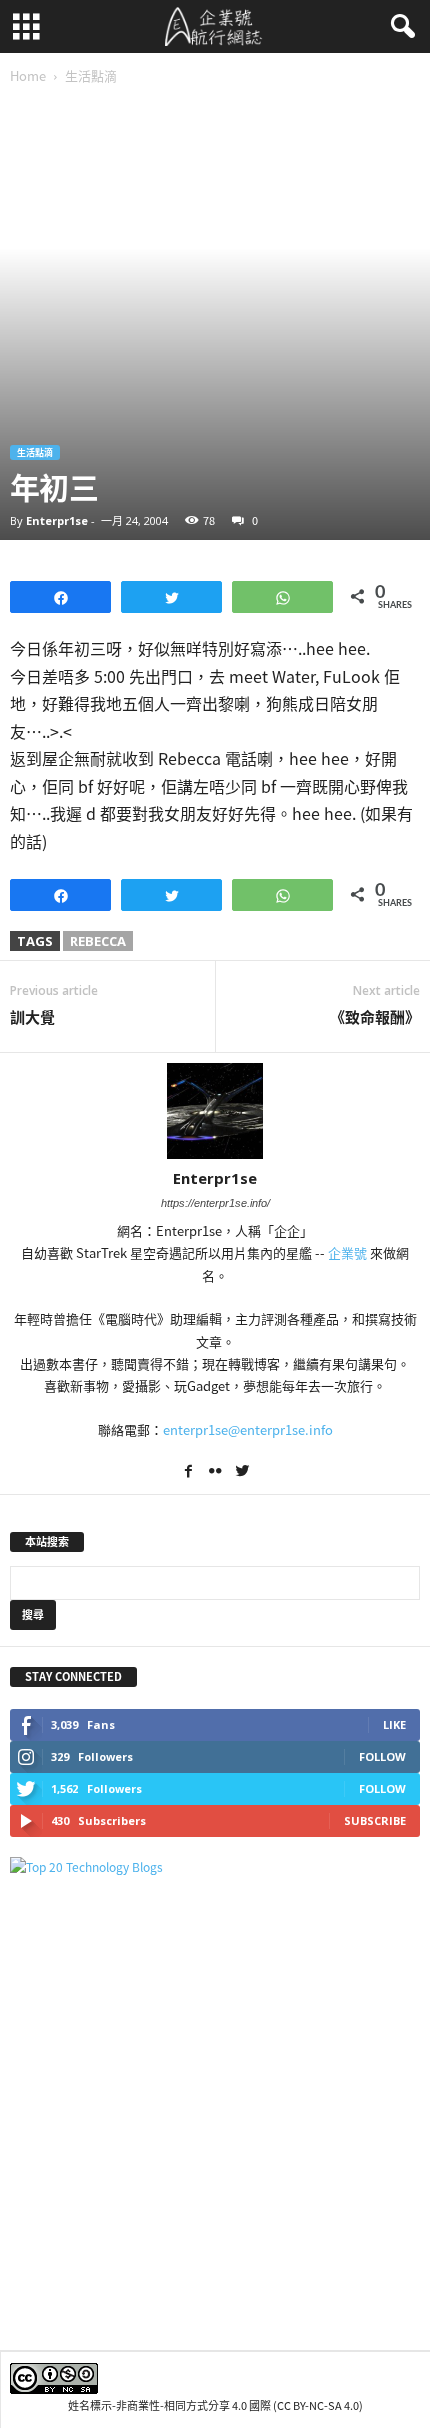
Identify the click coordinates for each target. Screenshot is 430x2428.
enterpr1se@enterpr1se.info (248, 1429)
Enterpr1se (57, 520)
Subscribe (375, 1820)
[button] (399, 27)
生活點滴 (35, 452)
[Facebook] (189, 1473)
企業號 (347, 1252)
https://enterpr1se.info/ (215, 1203)
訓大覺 (32, 1017)
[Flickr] (216, 1473)
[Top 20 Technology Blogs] (215, 1867)
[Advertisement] (215, 2113)
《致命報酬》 (375, 1017)
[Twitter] (242, 1473)
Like (394, 1724)
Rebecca (98, 941)
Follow (382, 1756)
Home (28, 75)
